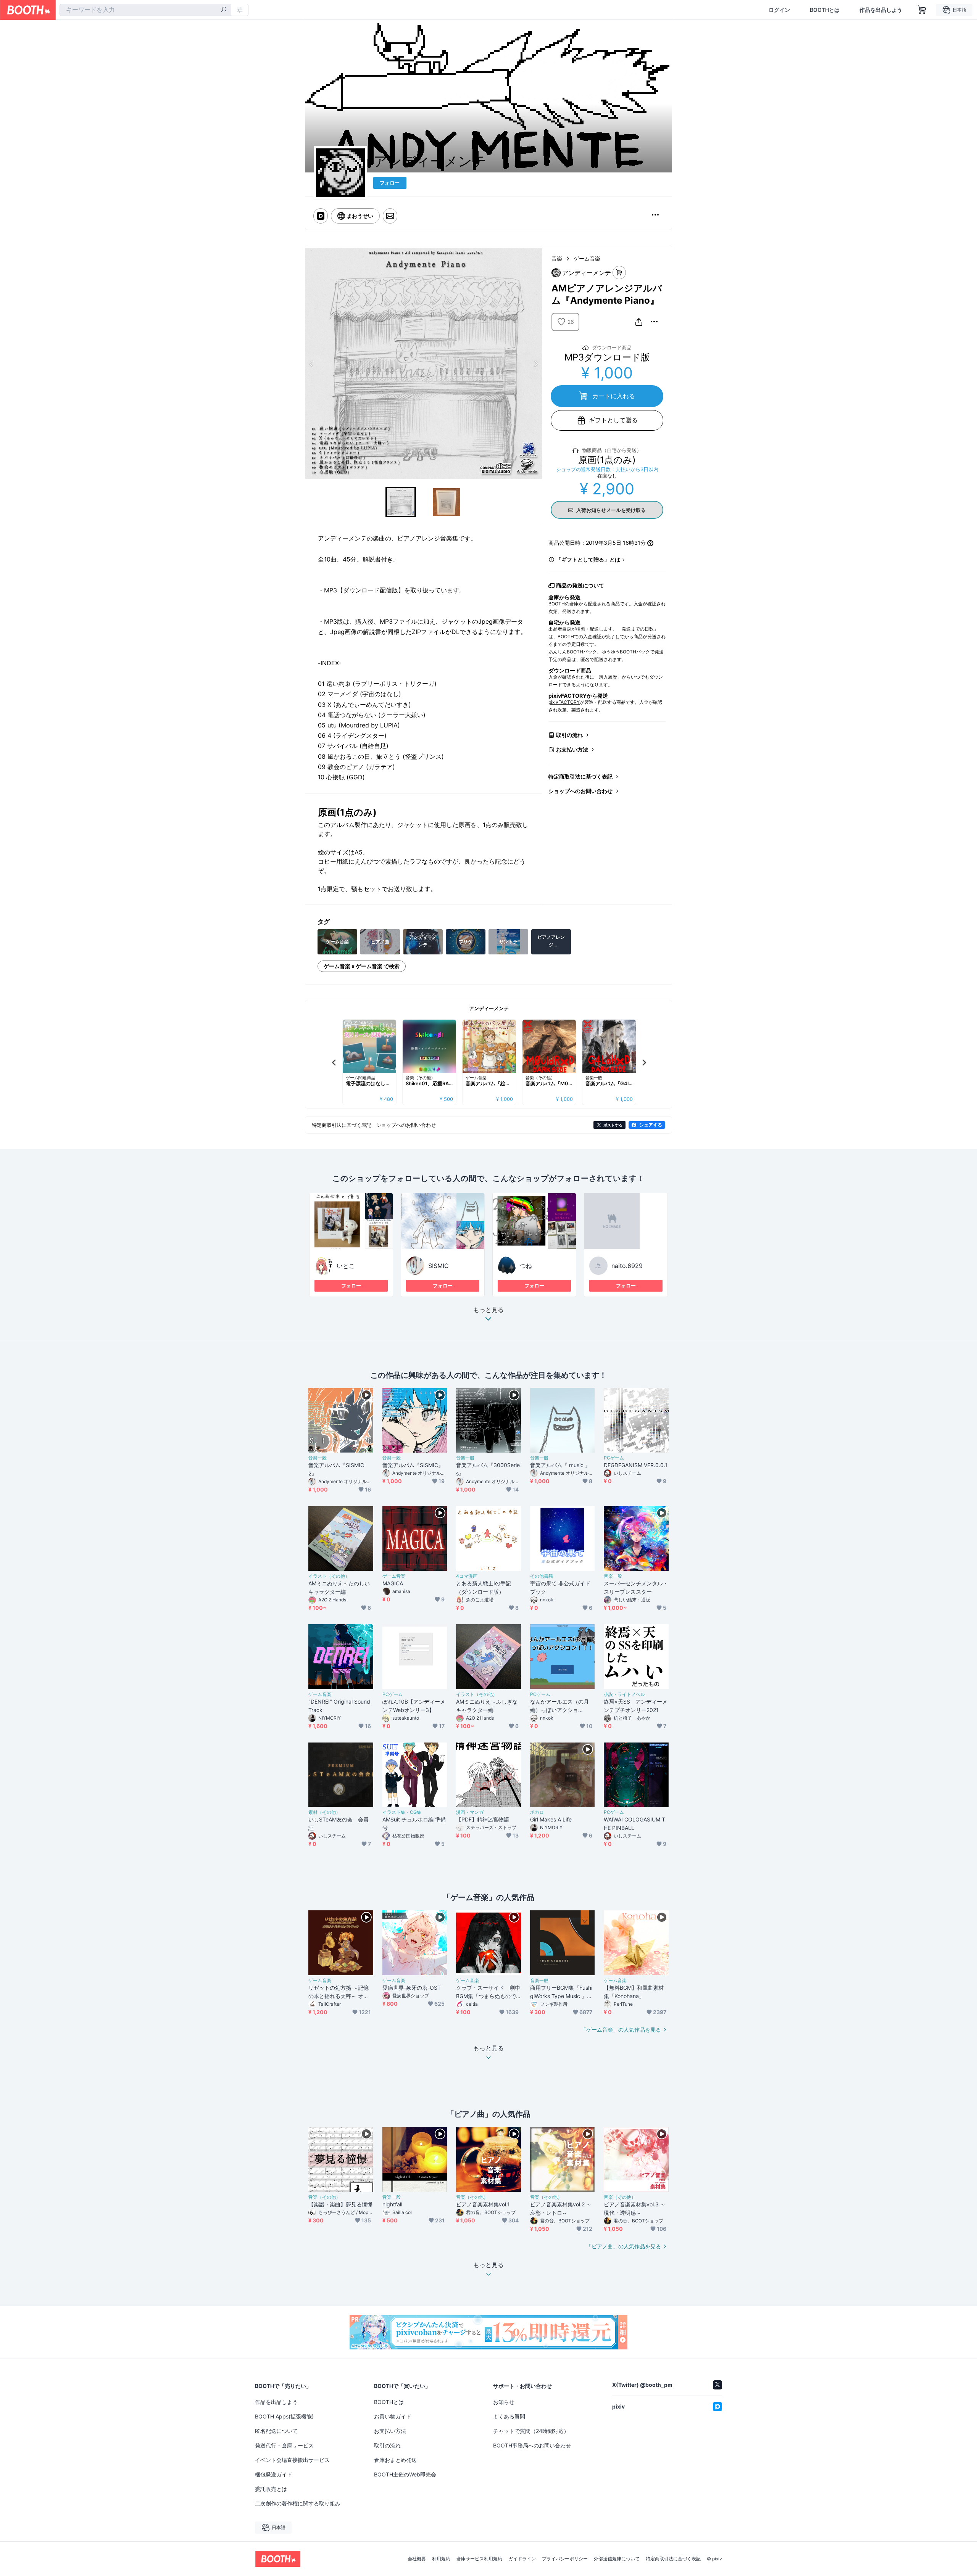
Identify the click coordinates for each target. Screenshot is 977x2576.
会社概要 (417, 2559)
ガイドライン (522, 2559)
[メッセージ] (390, 216)
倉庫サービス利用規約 (479, 2559)
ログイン (779, 10)
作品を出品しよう (881, 10)
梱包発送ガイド (274, 2474)
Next (536, 364)
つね (526, 1266)
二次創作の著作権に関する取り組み (298, 2503)
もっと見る (488, 1310)
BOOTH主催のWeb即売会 (405, 2474)
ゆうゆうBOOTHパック (626, 652)
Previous (311, 364)
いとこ (346, 1266)
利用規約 (441, 2559)
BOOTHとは (825, 10)
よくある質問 (509, 2416)
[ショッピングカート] (922, 10)
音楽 (557, 258)
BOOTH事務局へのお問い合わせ (532, 2445)
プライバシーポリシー (565, 2559)
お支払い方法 (572, 749)
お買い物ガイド (393, 2416)
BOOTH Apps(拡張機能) (284, 2416)
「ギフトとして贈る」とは (588, 559)
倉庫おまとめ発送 (395, 2460)
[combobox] (145, 10)
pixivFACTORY (564, 702)
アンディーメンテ (489, 1008)
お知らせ (504, 2402)
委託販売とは (271, 2489)
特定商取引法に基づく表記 (580, 776)
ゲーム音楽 (587, 258)
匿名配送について (276, 2431)
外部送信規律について (617, 2559)
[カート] (619, 273)
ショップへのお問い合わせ (580, 791)
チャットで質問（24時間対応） (531, 2431)
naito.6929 (627, 1266)
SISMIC (439, 1266)
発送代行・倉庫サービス (284, 2445)
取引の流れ (569, 735)
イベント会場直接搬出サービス (292, 2460)
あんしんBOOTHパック (573, 652)
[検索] (224, 10)
